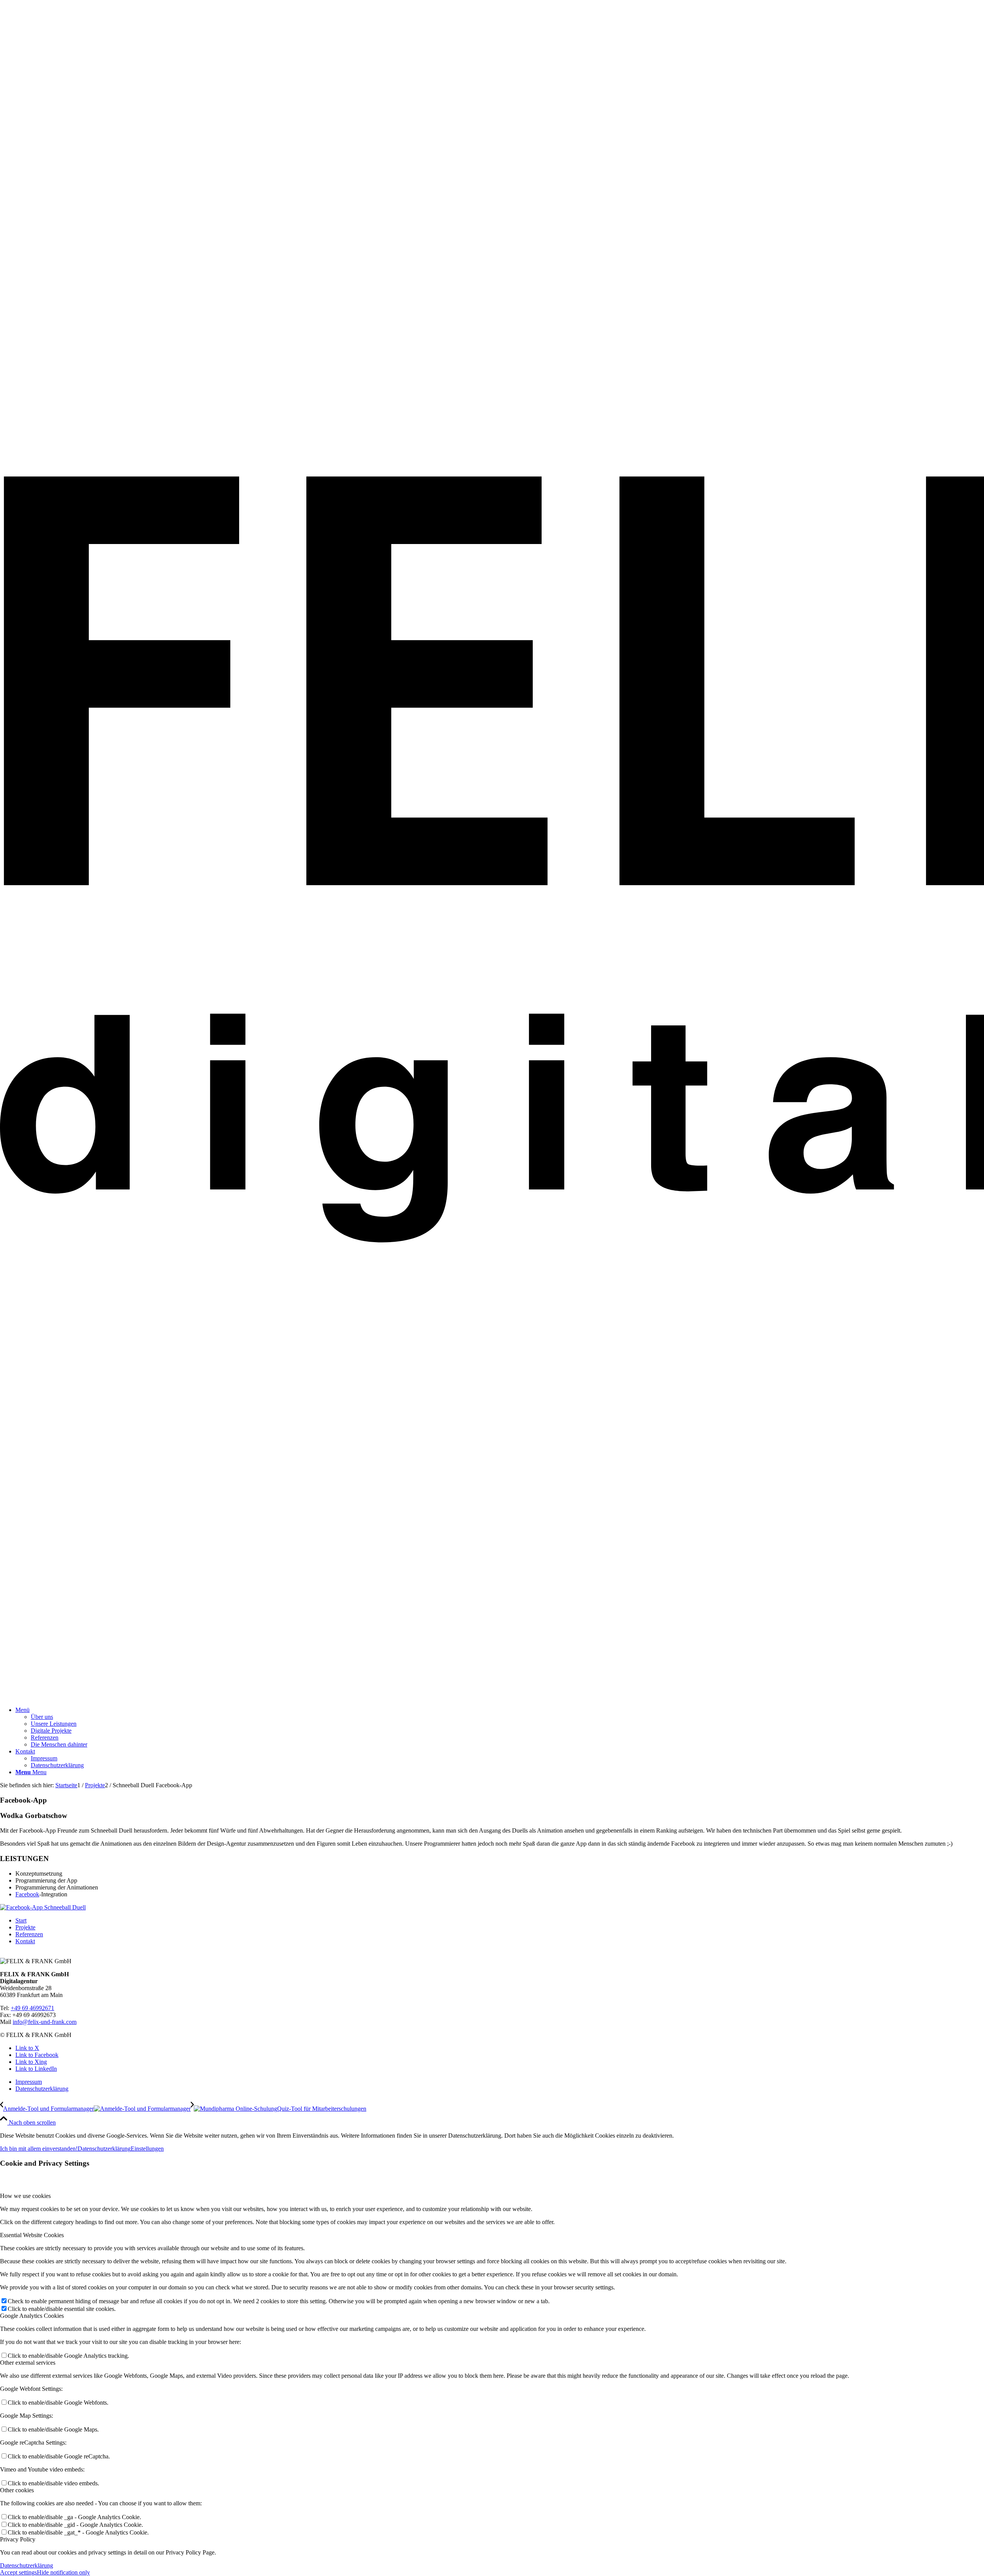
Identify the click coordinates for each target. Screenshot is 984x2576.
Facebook (27, 1894)
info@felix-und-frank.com (45, 2022)
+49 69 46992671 (32, 2008)
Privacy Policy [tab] (18, 2539)
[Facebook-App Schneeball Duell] (43, 1907)
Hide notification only (63, 2572)
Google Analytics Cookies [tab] (32, 2316)
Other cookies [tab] (17, 2490)
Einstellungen (147, 2149)
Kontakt (25, 1941)
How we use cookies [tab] (25, 2196)
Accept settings (18, 2572)
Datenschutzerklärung (104, 2149)
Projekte (25, 1927)
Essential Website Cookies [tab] (32, 2235)
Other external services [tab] (28, 2363)
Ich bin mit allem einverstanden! (39, 2149)
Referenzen (29, 1934)
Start (21, 1920)
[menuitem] (500, 1727)
